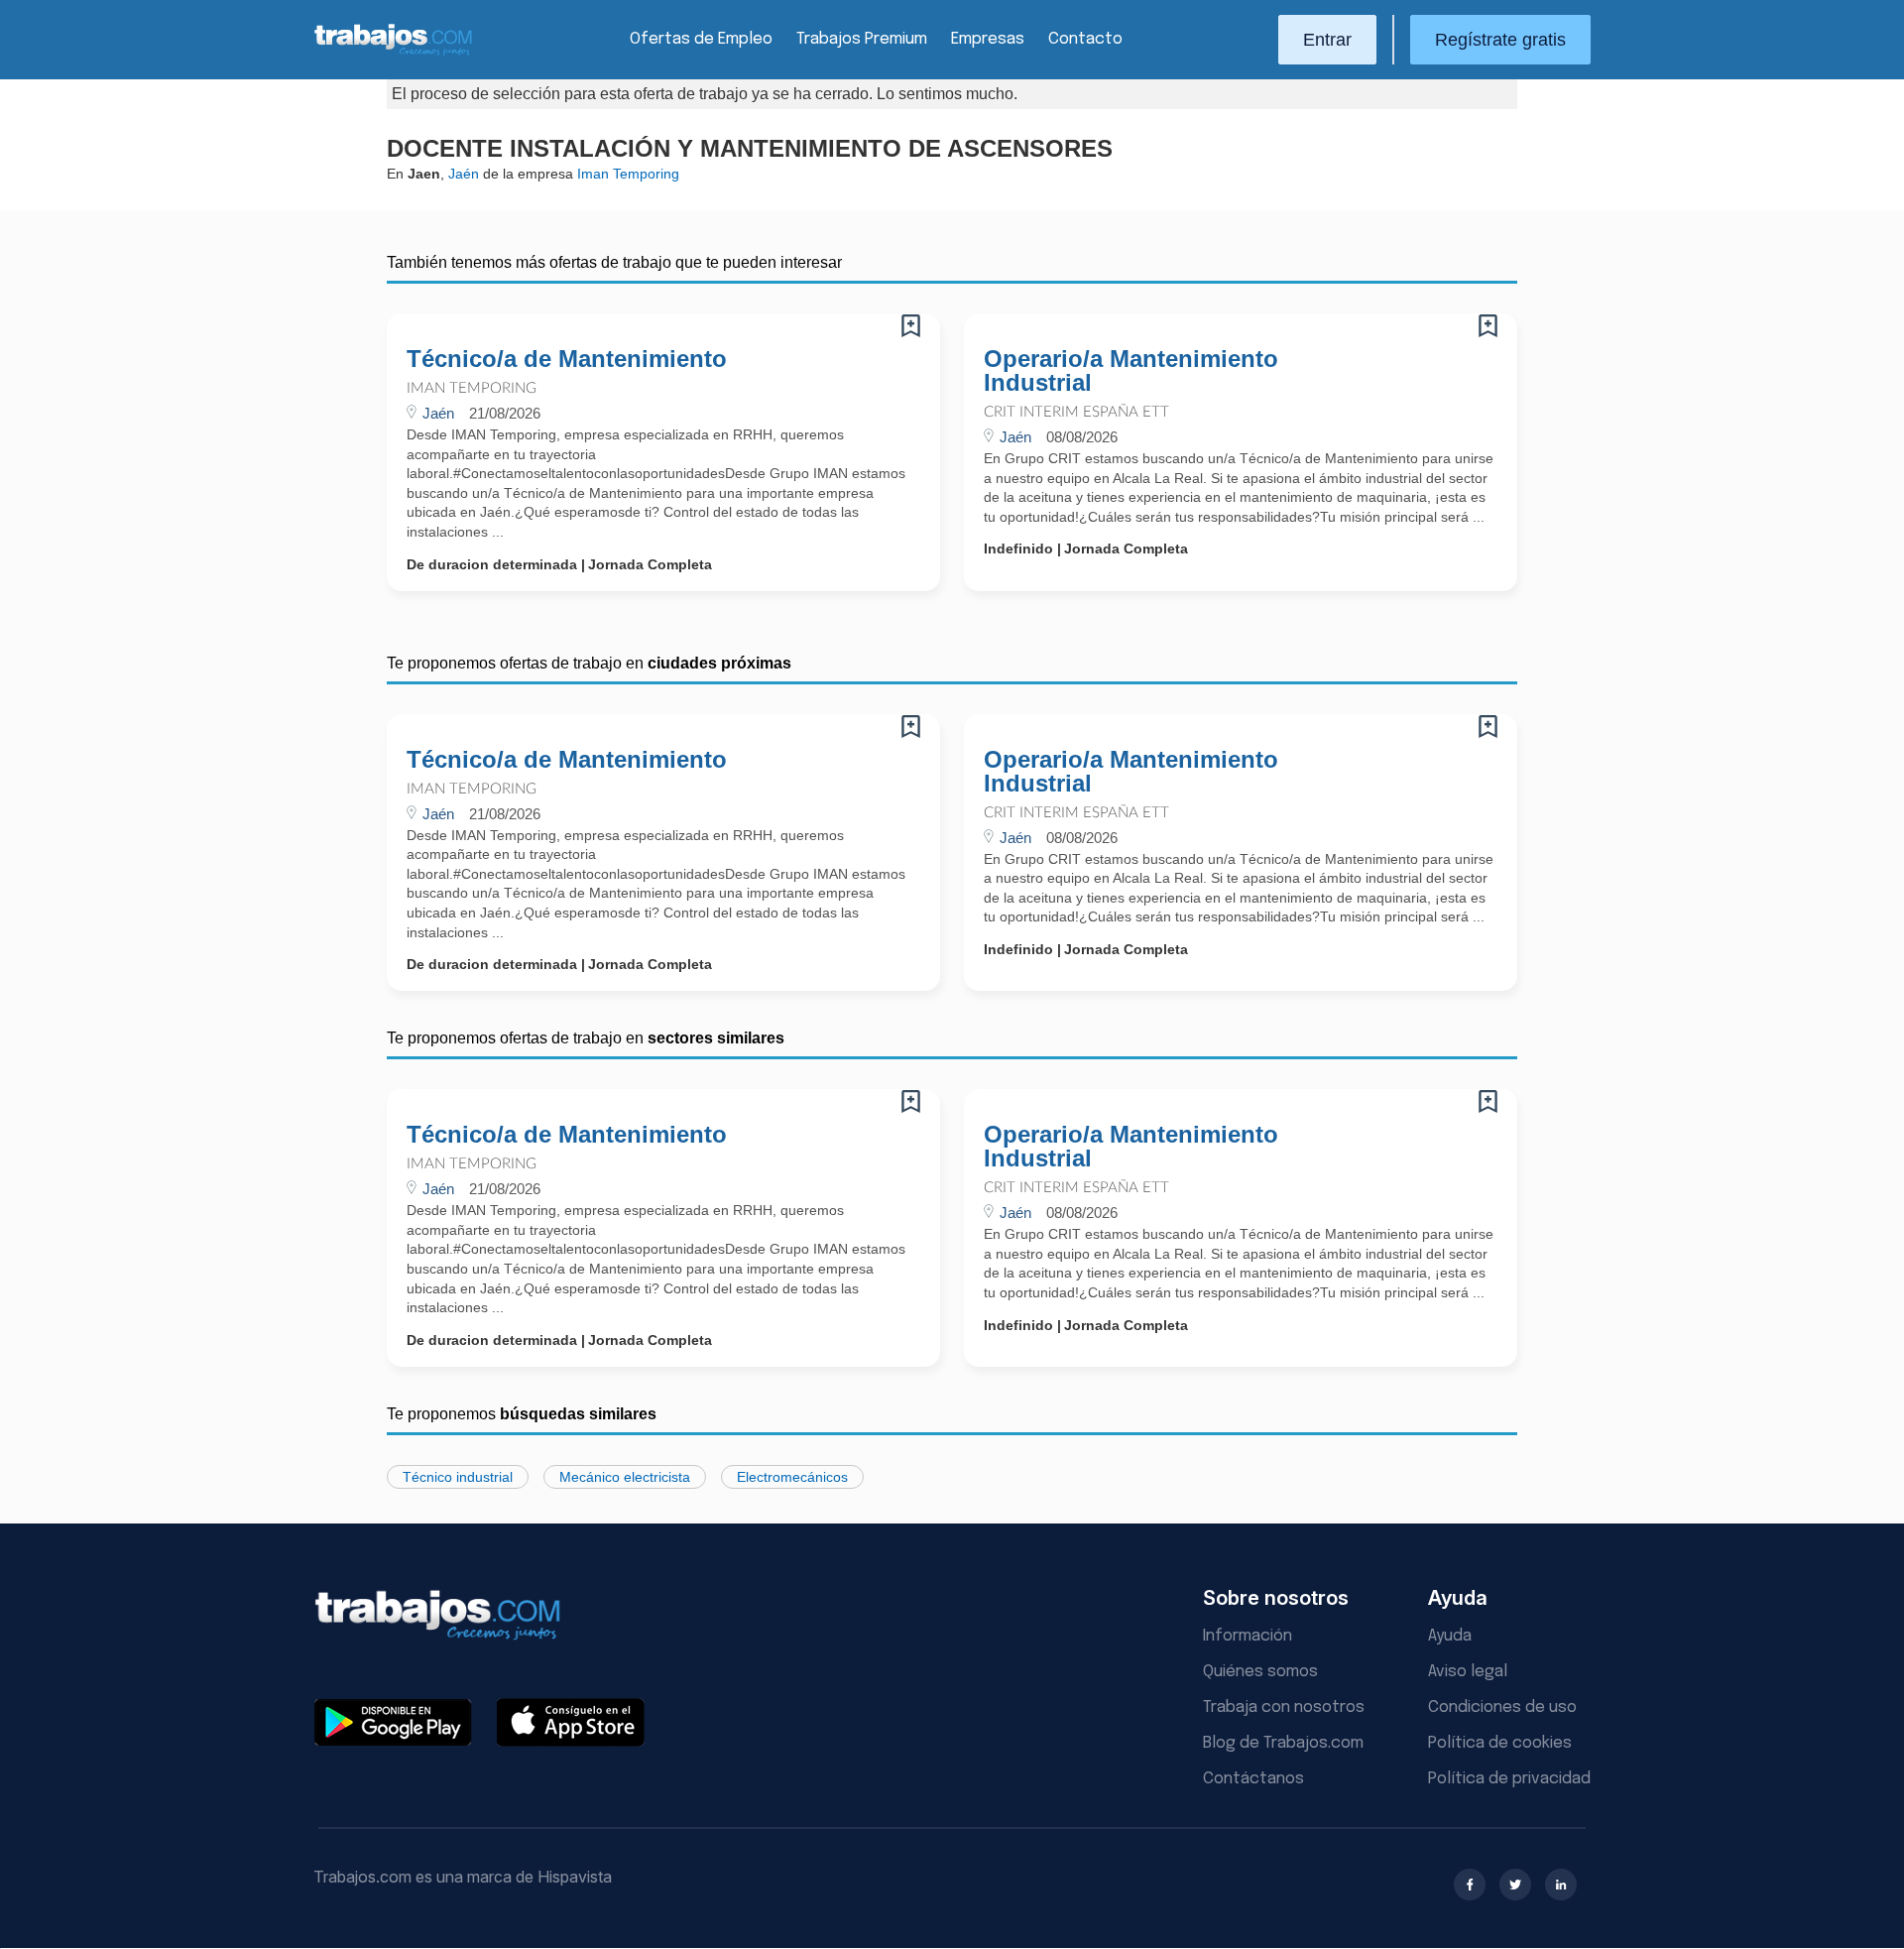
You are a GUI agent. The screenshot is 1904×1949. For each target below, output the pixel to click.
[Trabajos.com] (394, 53)
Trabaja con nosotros (1284, 1707)
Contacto (1085, 39)
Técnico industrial (458, 1477)
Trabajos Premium (862, 39)
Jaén (464, 174)
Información (1248, 1636)
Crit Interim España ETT (1076, 412)
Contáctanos (1253, 1779)
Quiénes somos (1260, 1672)
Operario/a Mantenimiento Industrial (1131, 371)
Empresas (988, 39)
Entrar (1327, 40)
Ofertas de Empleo (701, 39)
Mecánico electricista (625, 1477)
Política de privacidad (1509, 1779)
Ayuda (1450, 1636)
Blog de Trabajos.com (1283, 1743)
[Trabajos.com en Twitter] (1515, 1885)
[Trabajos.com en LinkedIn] (1561, 1885)
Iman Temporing (472, 388)
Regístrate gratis (1500, 40)
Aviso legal (1468, 1672)
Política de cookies (1500, 1743)
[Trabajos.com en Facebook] (1470, 1885)
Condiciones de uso (1502, 1707)
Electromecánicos (792, 1477)
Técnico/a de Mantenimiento (567, 359)
